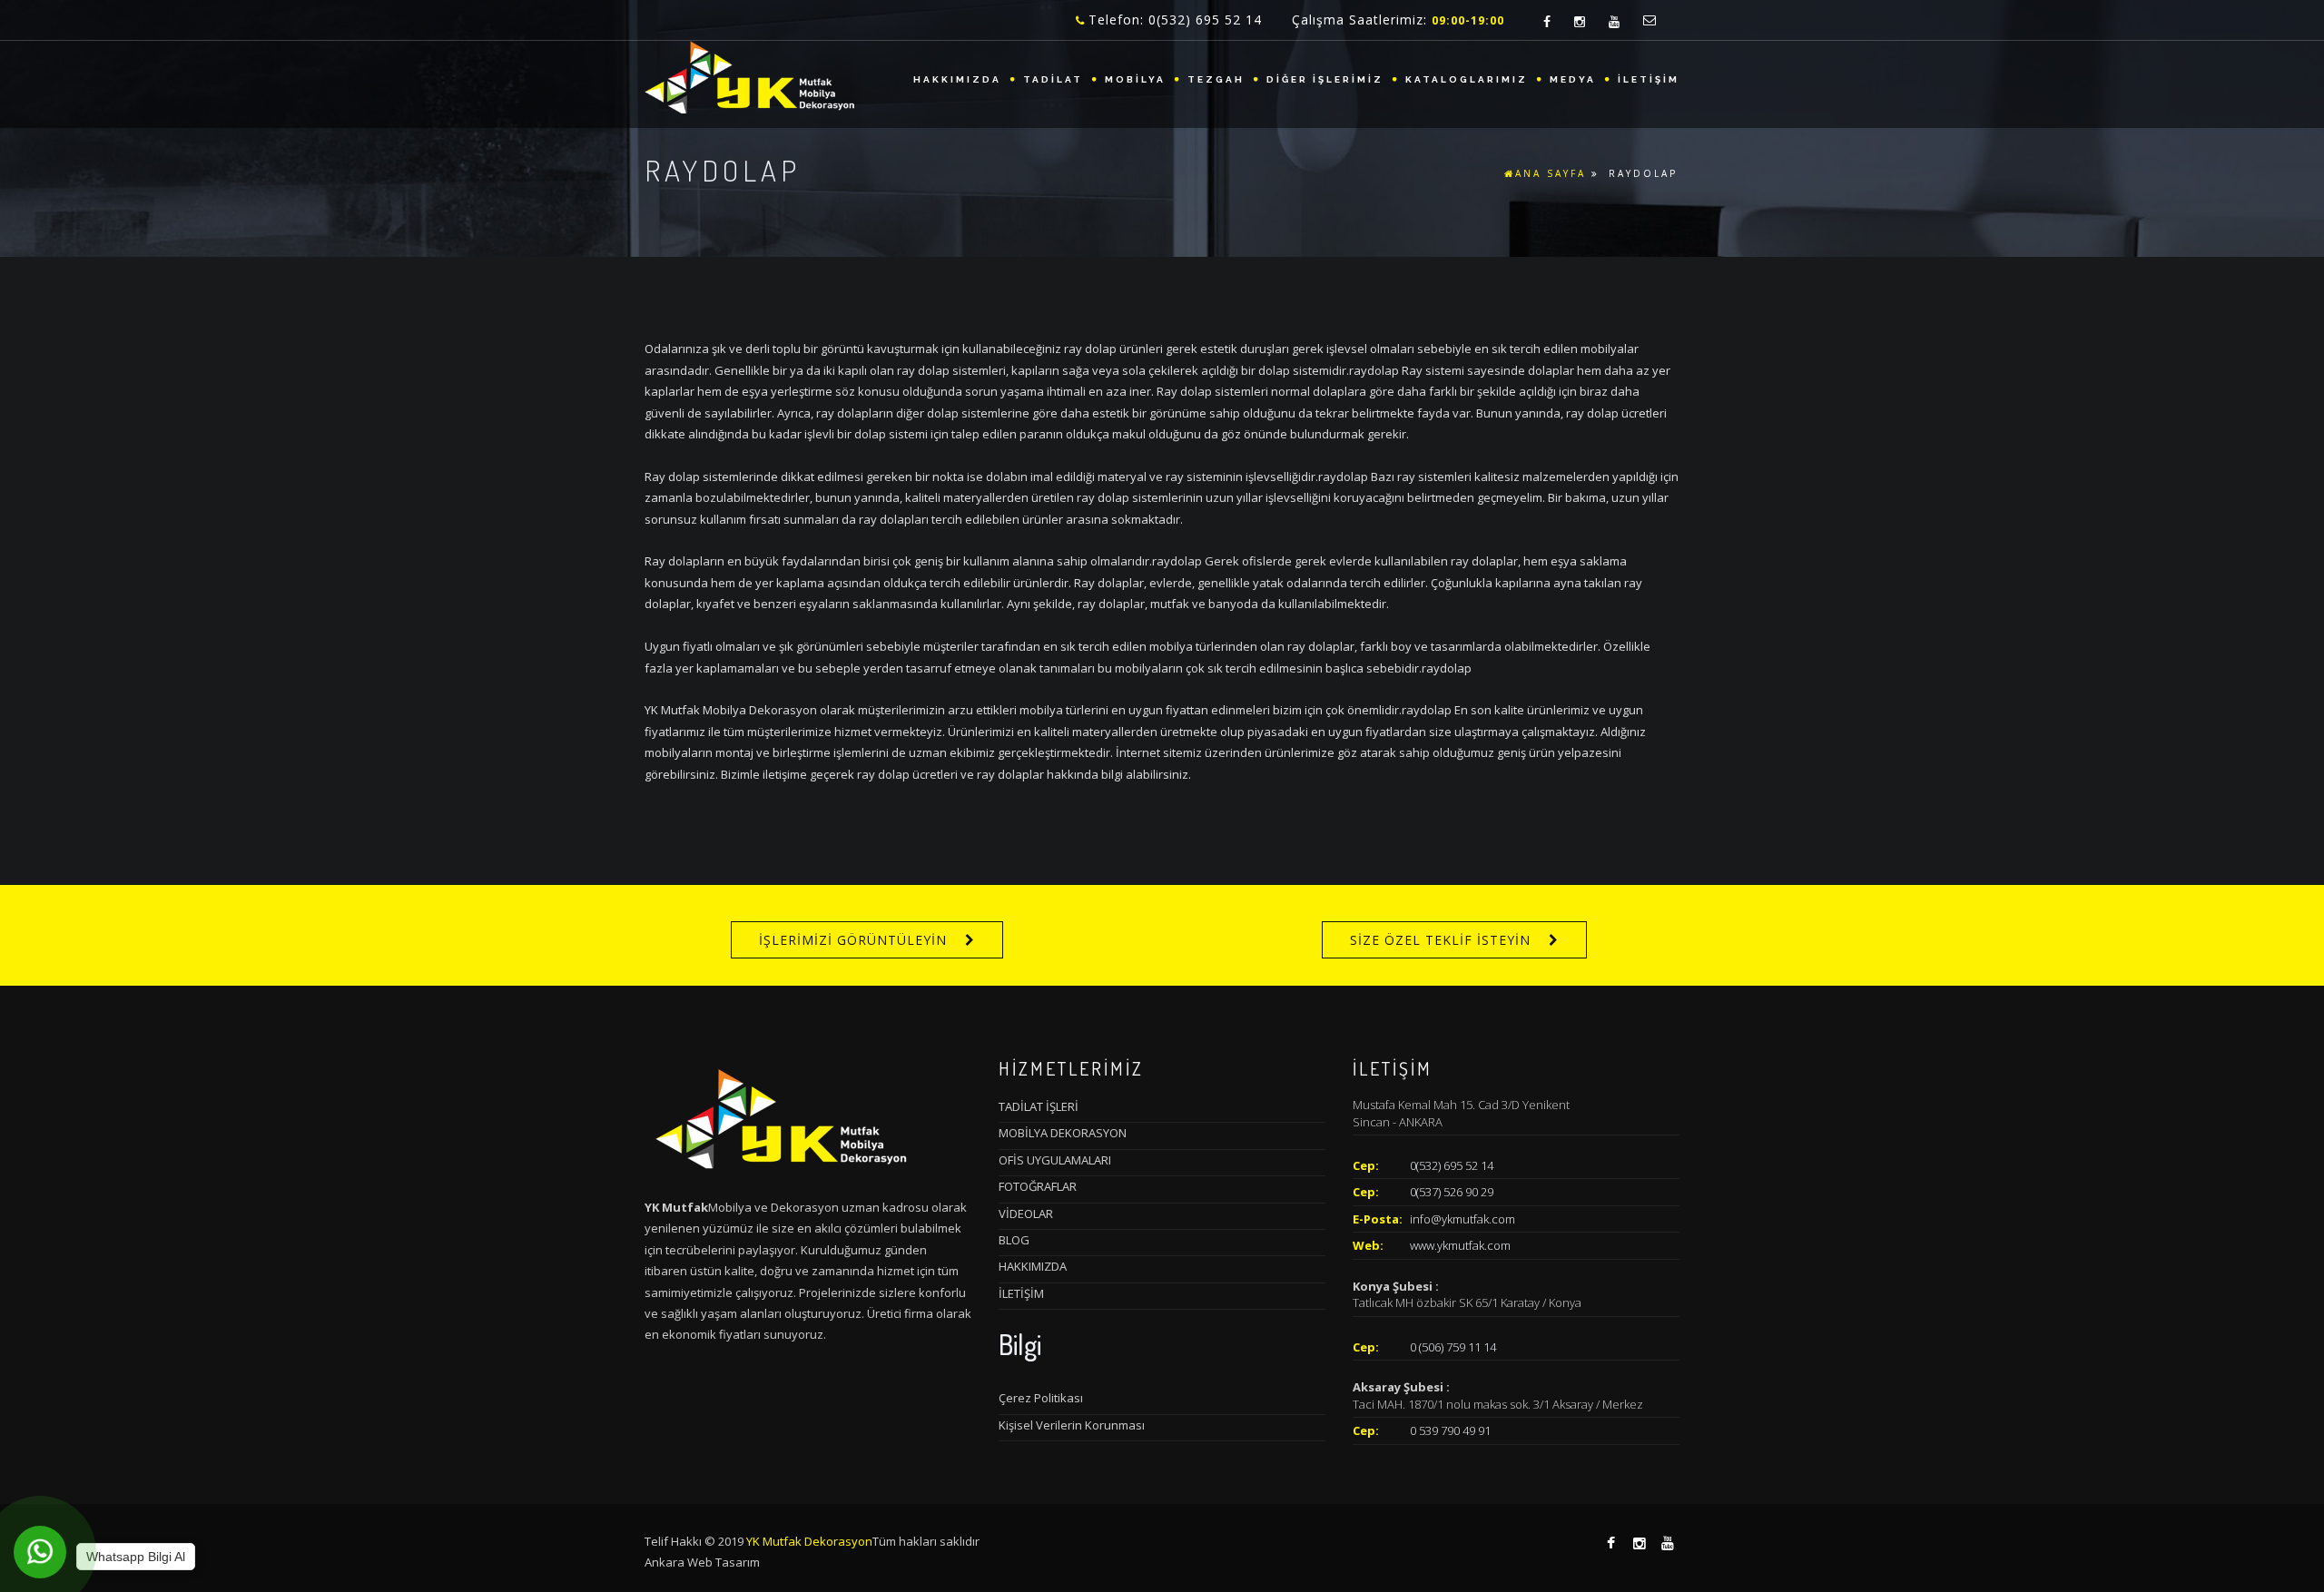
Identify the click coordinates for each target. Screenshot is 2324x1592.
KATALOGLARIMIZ (1467, 79)
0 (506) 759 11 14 (1453, 1347)
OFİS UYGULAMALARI (1055, 1160)
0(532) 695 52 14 (1452, 1165)
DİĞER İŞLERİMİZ (1325, 79)
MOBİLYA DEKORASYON (1063, 1133)
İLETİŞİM (1649, 79)
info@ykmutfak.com (1462, 1219)
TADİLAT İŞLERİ (1039, 1106)
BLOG (1014, 1240)
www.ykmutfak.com (1460, 1245)
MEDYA (1573, 79)
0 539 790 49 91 (1450, 1430)
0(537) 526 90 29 (1452, 1192)
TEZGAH (1216, 79)
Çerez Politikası (1041, 1398)
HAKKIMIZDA (957, 79)
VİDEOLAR (1026, 1214)
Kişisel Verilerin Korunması (1072, 1425)
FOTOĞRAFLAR (1038, 1186)
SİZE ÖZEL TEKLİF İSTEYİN (1440, 940)
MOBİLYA (1135, 79)
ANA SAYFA (1551, 173)
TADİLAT (1053, 79)
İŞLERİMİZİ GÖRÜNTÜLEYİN (853, 940)
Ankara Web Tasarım (702, 1562)
